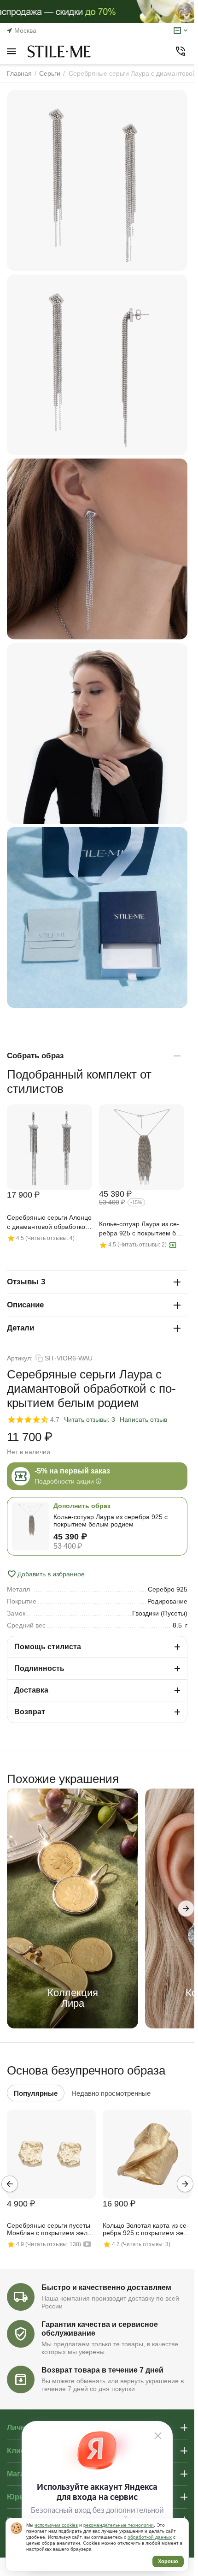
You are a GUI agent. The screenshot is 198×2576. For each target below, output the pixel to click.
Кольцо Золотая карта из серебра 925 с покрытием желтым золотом (146, 2230)
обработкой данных (150, 2537)
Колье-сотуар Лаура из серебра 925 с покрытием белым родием (140, 1229)
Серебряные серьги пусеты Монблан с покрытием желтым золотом (49, 2230)
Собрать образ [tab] (35, 1056)
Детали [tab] (20, 1328)
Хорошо (168, 2561)
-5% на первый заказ (72, 1471)
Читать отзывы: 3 (90, 1419)
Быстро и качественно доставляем (106, 2287)
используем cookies (56, 2525)
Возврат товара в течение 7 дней (102, 2370)
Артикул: (20, 1358)
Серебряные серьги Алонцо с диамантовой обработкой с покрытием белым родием (49, 1223)
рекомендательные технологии (119, 2525)
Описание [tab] (25, 1305)
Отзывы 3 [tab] (26, 1282)
